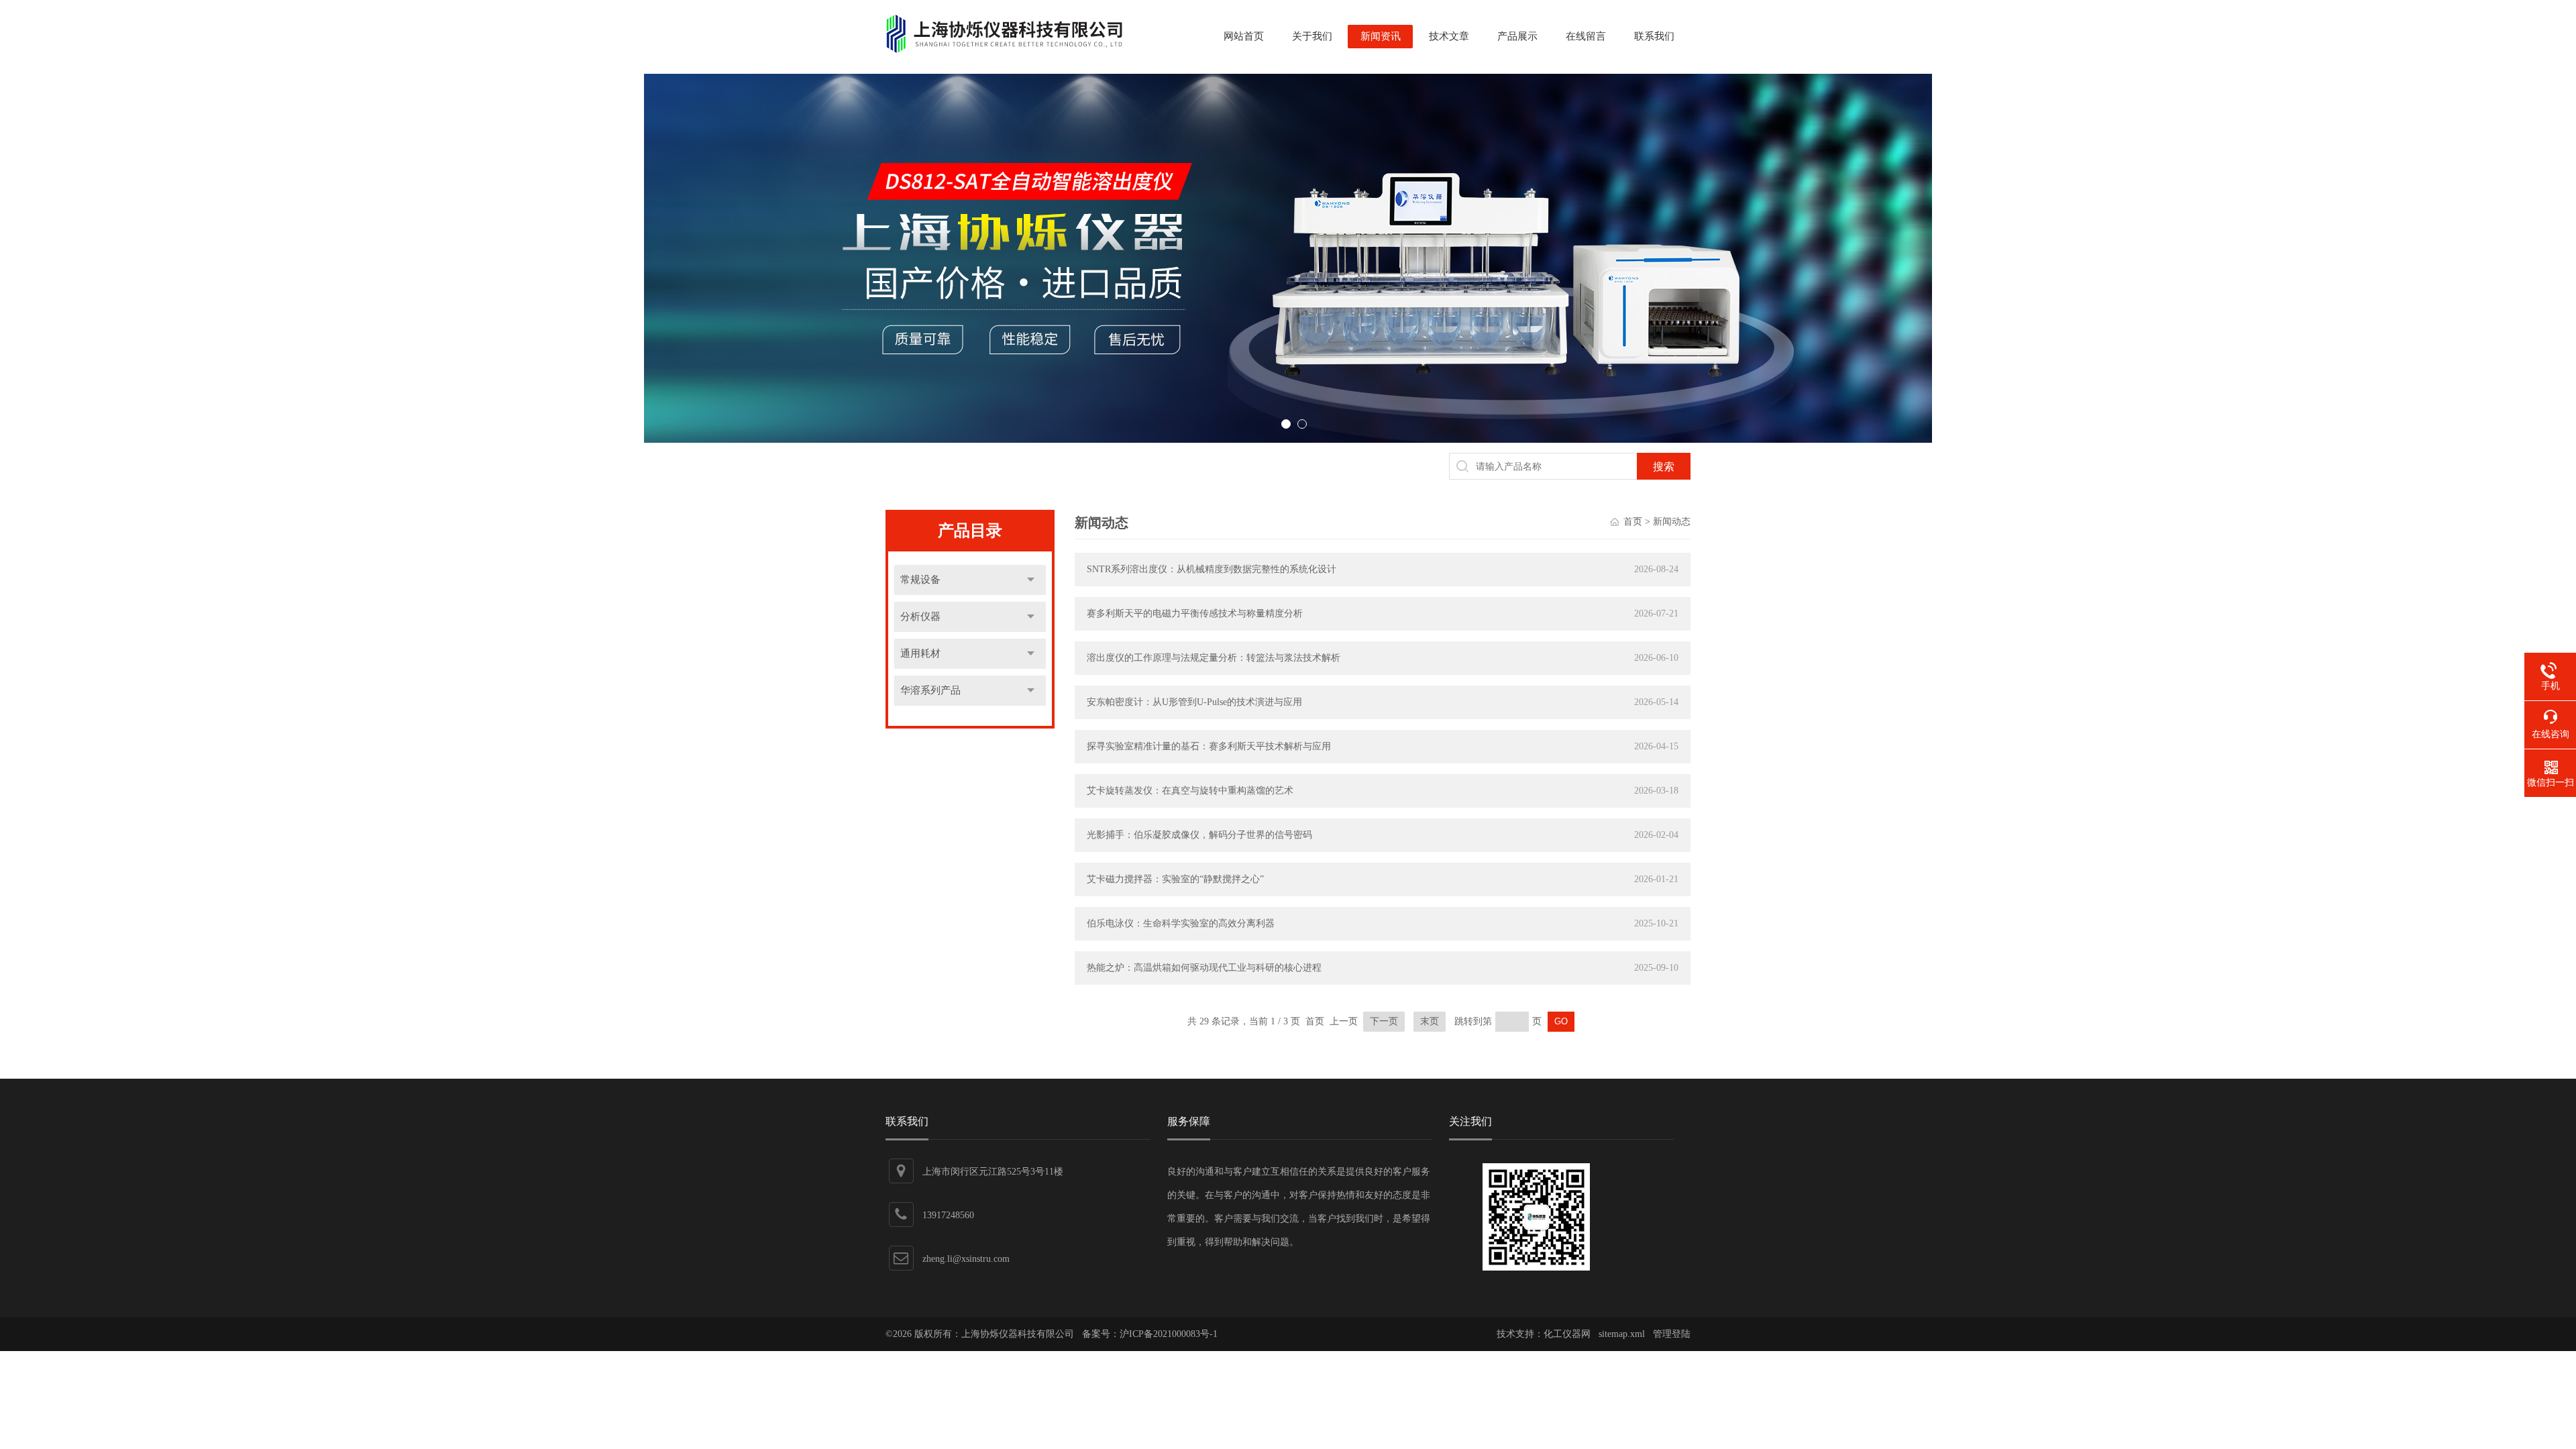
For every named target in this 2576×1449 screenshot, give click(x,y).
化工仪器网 (1567, 1334)
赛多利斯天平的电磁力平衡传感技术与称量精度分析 (1195, 613)
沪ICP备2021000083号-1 (1169, 1334)
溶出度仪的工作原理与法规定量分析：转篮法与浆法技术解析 (1214, 658)
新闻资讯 (1381, 36)
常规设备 (920, 580)
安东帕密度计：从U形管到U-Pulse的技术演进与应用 (1194, 702)
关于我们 (1312, 36)
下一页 (1384, 1021)
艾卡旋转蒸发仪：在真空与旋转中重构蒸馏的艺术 (1190, 791)
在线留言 (1586, 36)
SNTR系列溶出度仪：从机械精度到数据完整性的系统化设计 (1212, 569)
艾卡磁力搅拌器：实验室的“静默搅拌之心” (1175, 879)
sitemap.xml (1622, 1334)
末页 (1430, 1021)
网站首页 (1244, 36)
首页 (1633, 522)
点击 (1031, 580)
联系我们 (1654, 36)
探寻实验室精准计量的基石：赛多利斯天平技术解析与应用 (1209, 746)
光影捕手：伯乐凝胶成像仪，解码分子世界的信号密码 (1199, 835)
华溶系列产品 (930, 690)
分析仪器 (920, 616)
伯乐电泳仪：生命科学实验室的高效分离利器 (1181, 923)
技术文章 (1449, 36)
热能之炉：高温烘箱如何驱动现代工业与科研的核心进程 (1204, 968)
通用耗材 (920, 653)
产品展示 (1517, 36)
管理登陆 (1672, 1334)
